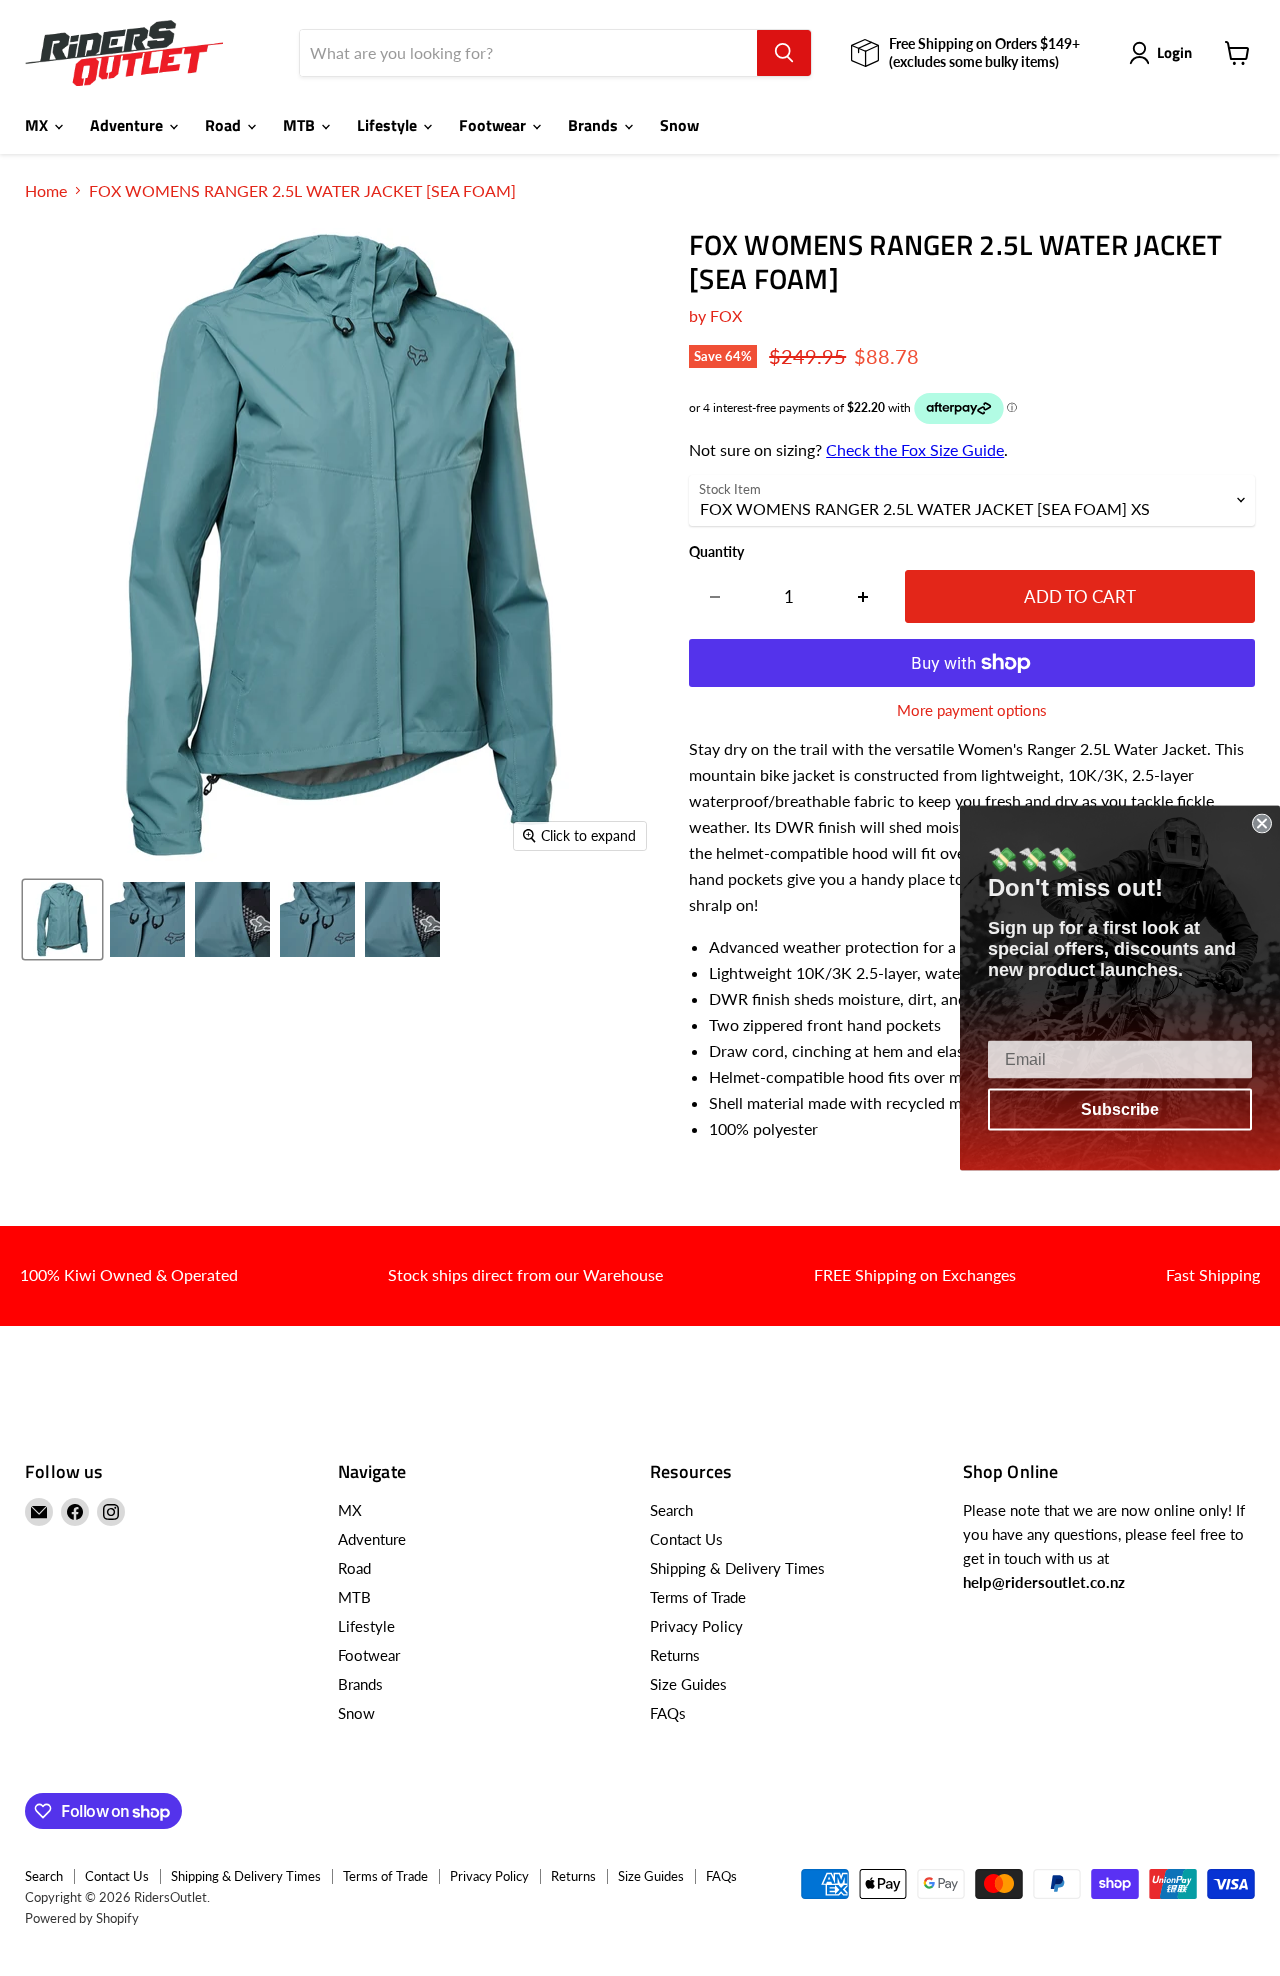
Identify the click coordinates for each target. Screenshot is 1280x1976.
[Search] (784, 53)
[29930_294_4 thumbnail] (147, 919)
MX (38, 125)
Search (671, 1510)
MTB (301, 125)
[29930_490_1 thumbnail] (62, 919)
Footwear (494, 125)
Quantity (716, 552)
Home (46, 191)
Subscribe (1120, 1109)
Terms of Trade (698, 1597)
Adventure (128, 125)
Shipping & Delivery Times (737, 1568)
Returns (675, 1655)
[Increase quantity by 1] (863, 597)
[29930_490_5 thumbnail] (402, 919)
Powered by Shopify (82, 1918)
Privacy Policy (696, 1626)
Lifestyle (389, 125)
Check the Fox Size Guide (915, 449)
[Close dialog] (1262, 824)
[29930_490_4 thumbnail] (317, 919)
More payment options (972, 710)
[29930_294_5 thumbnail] (232, 919)
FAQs (668, 1713)
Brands (595, 125)
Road (225, 125)
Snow (679, 125)
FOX (726, 315)
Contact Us (686, 1539)
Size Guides (688, 1684)
